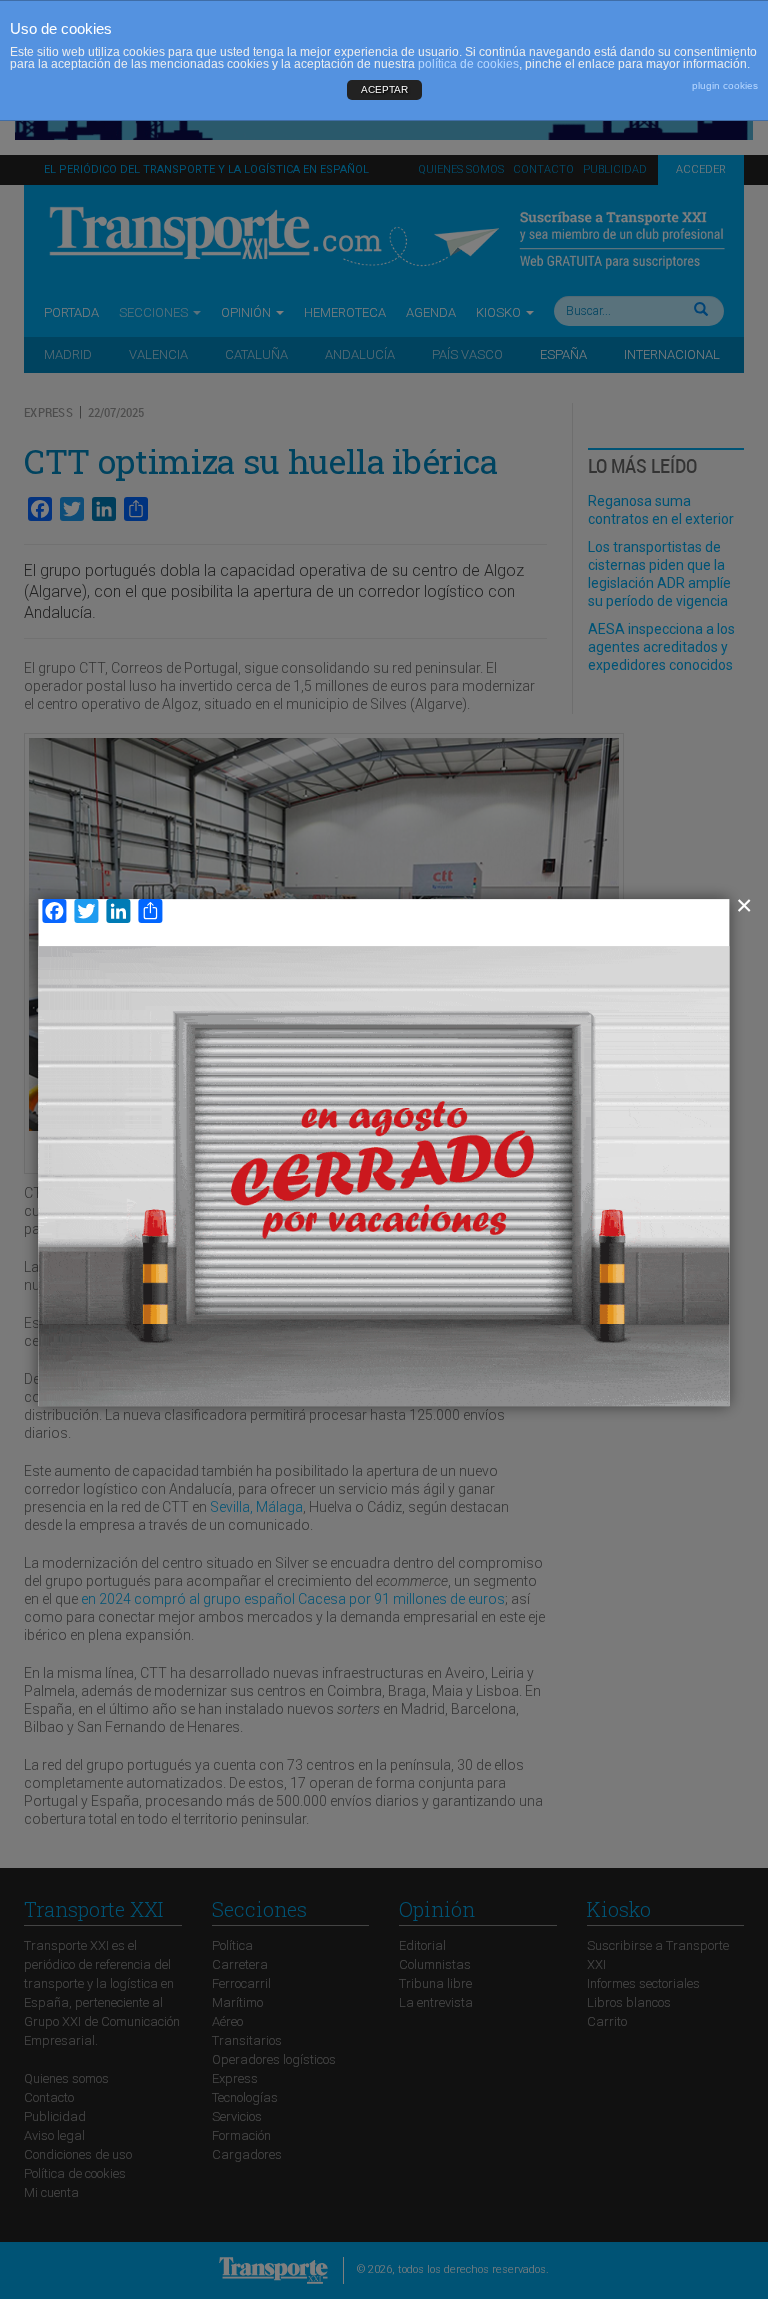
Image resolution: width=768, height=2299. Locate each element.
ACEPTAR (384, 89)
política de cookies (468, 64)
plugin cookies (725, 85)
